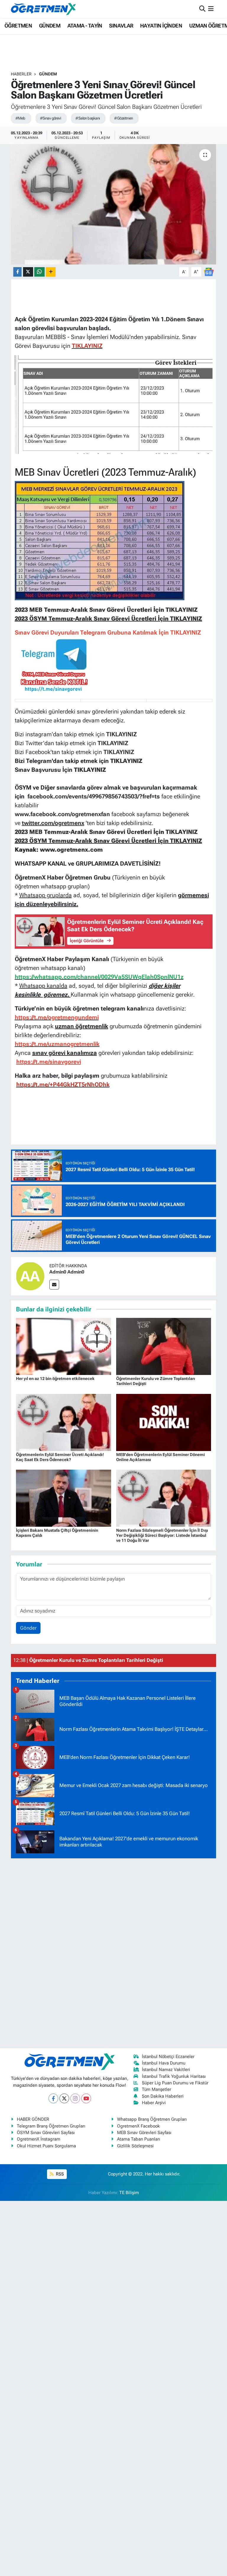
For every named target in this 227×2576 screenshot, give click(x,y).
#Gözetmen (123, 118)
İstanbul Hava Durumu (164, 2063)
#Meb (20, 118)
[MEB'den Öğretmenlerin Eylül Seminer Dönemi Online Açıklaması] (164, 1422)
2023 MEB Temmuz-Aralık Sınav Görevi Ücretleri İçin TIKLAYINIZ (106, 610)
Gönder (28, 1628)
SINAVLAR (121, 26)
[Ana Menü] (211, 9)
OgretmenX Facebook (138, 2126)
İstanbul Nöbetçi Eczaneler (168, 2057)
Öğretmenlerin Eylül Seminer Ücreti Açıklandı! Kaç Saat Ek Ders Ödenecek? (60, 1457)
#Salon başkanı (87, 118)
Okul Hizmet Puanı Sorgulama (46, 2146)
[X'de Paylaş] (28, 272)
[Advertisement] (113, 1952)
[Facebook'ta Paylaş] (17, 272)
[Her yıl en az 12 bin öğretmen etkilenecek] (64, 1346)
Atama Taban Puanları (139, 2139)
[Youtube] (86, 2098)
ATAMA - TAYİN (85, 26)
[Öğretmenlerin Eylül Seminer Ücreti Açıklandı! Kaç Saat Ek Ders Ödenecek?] (64, 1422)
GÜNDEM (50, 26)
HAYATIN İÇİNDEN (161, 26)
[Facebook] (53, 2098)
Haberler (21, 74)
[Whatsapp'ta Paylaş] (39, 272)
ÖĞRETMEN (18, 26)
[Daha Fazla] (51, 272)
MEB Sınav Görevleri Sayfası (144, 2133)
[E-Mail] (54, 1285)
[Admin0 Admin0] (30, 1276)
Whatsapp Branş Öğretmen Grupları (152, 2119)
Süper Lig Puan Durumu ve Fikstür (175, 2083)
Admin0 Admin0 (67, 1272)
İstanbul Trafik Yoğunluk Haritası (174, 2076)
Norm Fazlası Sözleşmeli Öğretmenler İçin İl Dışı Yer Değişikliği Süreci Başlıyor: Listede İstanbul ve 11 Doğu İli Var (162, 1535)
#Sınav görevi (51, 118)
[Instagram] (75, 2098)
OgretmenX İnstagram (39, 2139)
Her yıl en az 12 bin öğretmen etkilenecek (55, 1379)
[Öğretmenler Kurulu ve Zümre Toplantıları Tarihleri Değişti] (164, 1346)
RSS (59, 2174)
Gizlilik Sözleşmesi (135, 2146)
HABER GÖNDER (33, 2119)
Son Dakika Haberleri (163, 2096)
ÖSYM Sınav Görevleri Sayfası (46, 2133)
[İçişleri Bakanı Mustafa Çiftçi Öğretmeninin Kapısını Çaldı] (64, 1498)
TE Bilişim (129, 2193)
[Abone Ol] (209, 271)
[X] (64, 2098)
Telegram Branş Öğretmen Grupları (51, 2126)
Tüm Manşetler (157, 2089)
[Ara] (202, 9)
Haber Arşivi (154, 2103)
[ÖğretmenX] (43, 9)
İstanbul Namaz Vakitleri (166, 2070)
